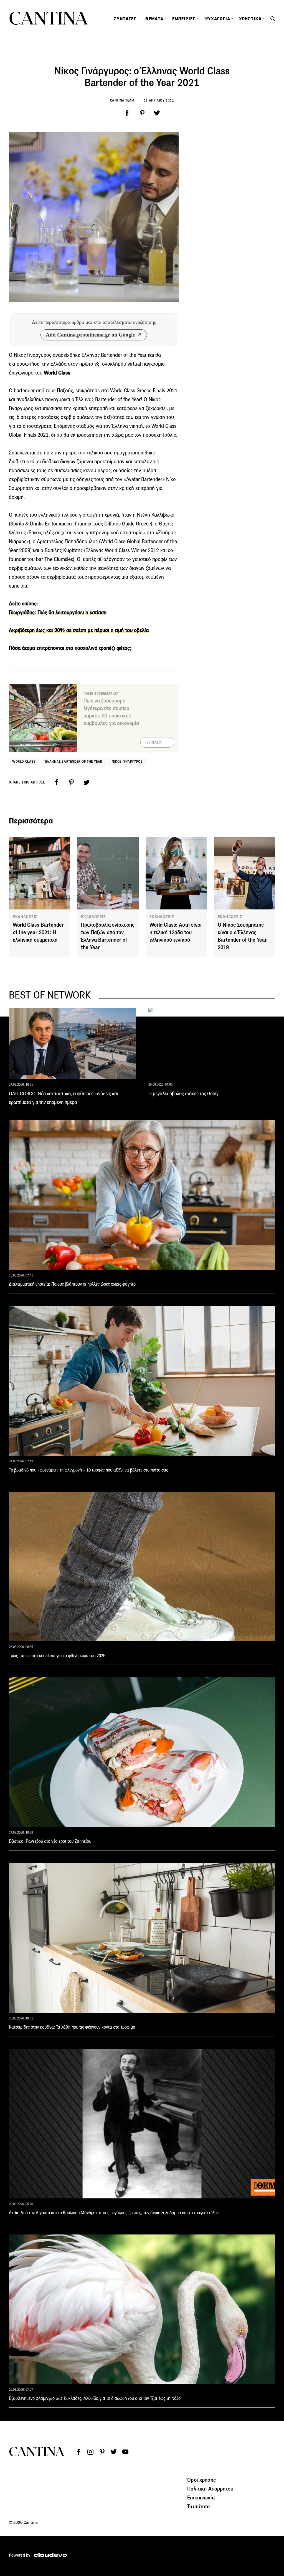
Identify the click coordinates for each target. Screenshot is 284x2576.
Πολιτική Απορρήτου (210, 2489)
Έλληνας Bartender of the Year (74, 761)
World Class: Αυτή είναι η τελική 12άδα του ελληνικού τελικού (176, 932)
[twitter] (157, 113)
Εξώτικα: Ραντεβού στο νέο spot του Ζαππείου (50, 1841)
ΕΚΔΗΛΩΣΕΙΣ (25, 917)
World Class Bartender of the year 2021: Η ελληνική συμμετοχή (38, 932)
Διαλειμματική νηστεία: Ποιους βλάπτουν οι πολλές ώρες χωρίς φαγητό (72, 1284)
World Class (24, 761)
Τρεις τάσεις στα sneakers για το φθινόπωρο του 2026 (57, 1656)
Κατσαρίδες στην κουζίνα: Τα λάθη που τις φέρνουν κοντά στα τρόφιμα (72, 2027)
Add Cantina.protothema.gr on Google (90, 335)
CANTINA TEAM (122, 100)
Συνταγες (125, 19)
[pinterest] (142, 113)
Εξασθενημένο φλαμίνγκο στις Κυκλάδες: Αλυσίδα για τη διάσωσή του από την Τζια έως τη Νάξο (95, 2398)
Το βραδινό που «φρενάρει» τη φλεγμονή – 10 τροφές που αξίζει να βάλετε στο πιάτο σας (88, 1470)
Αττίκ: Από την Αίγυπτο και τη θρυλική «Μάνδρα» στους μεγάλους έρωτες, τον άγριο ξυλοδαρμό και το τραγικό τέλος (114, 2213)
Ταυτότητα (199, 2506)
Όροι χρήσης (201, 2480)
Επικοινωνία (201, 2497)
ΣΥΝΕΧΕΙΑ (154, 742)
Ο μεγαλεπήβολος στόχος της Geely (183, 1094)
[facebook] (127, 113)
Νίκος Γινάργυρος (127, 761)
